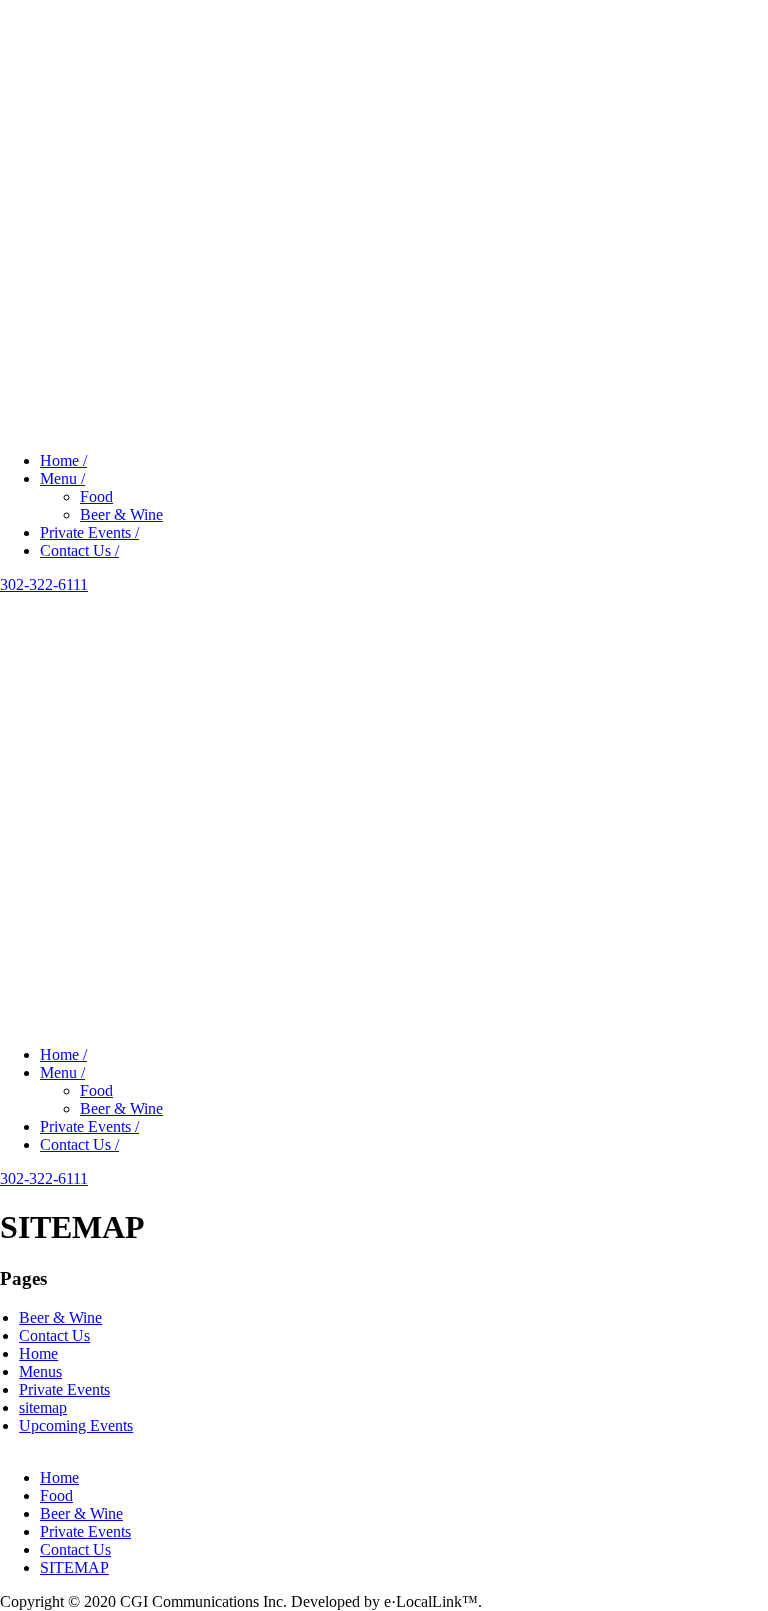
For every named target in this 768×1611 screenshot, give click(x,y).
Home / (63, 460)
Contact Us (54, 1335)
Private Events (64, 1389)
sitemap (43, 1407)
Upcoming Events (76, 1425)
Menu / (62, 478)
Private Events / (89, 532)
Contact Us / (79, 550)
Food (96, 496)
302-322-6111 (44, 584)
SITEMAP (74, 1567)
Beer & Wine (121, 514)
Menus (40, 1371)
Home (38, 1353)
